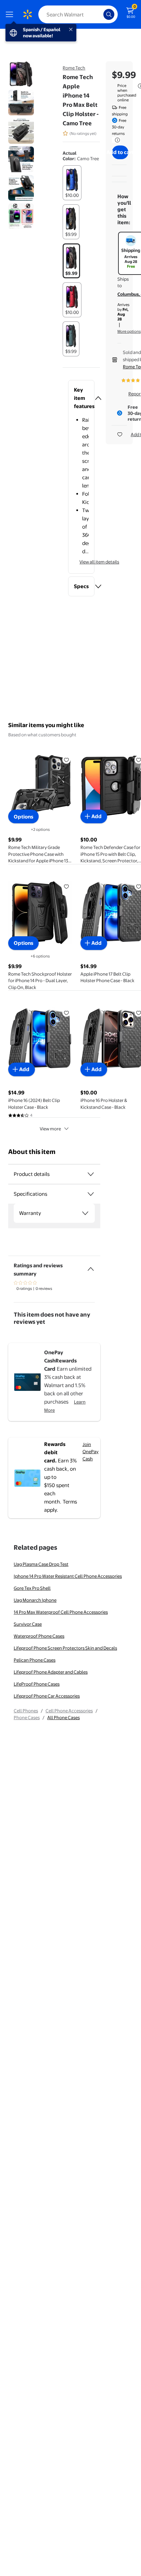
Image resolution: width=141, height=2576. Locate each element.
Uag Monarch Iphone (35, 1600)
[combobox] (78, 14)
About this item (32, 1152)
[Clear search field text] (100, 14)
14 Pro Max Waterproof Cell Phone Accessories (61, 1612)
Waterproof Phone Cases (39, 1636)
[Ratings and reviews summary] (91, 1266)
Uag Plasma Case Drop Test (41, 1564)
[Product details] (91, 1174)
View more (50, 1129)
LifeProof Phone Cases (37, 1684)
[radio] (72, 183)
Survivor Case (28, 1624)
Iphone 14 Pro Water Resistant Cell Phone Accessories (68, 1576)
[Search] (109, 14)
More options (129, 331)
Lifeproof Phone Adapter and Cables (51, 1672)
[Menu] (11, 14)
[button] (81, 398)
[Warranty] (85, 1213)
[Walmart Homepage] (27, 14)
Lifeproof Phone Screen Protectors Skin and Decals (65, 1648)
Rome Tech (74, 68)
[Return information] (116, 140)
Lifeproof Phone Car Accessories (47, 1696)
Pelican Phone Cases (35, 1660)
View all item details (99, 562)
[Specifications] (91, 1194)
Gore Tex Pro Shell (32, 1588)
